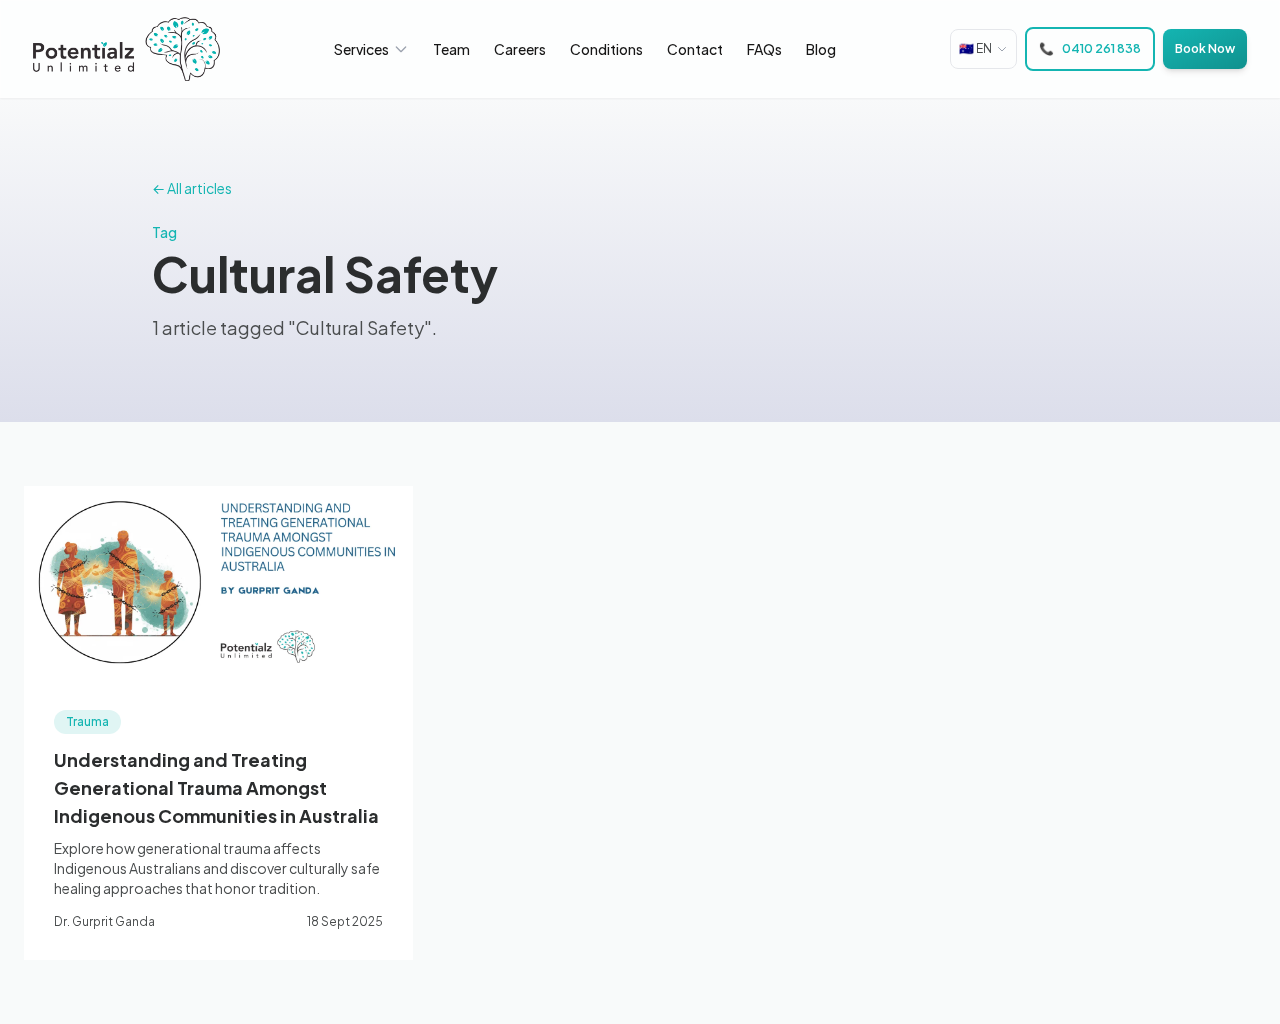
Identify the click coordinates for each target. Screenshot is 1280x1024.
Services (361, 49)
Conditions (606, 49)
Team (451, 49)
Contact (695, 49)
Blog (821, 49)
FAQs (764, 49)
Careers (520, 49)
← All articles (192, 188)
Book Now (1205, 48)
